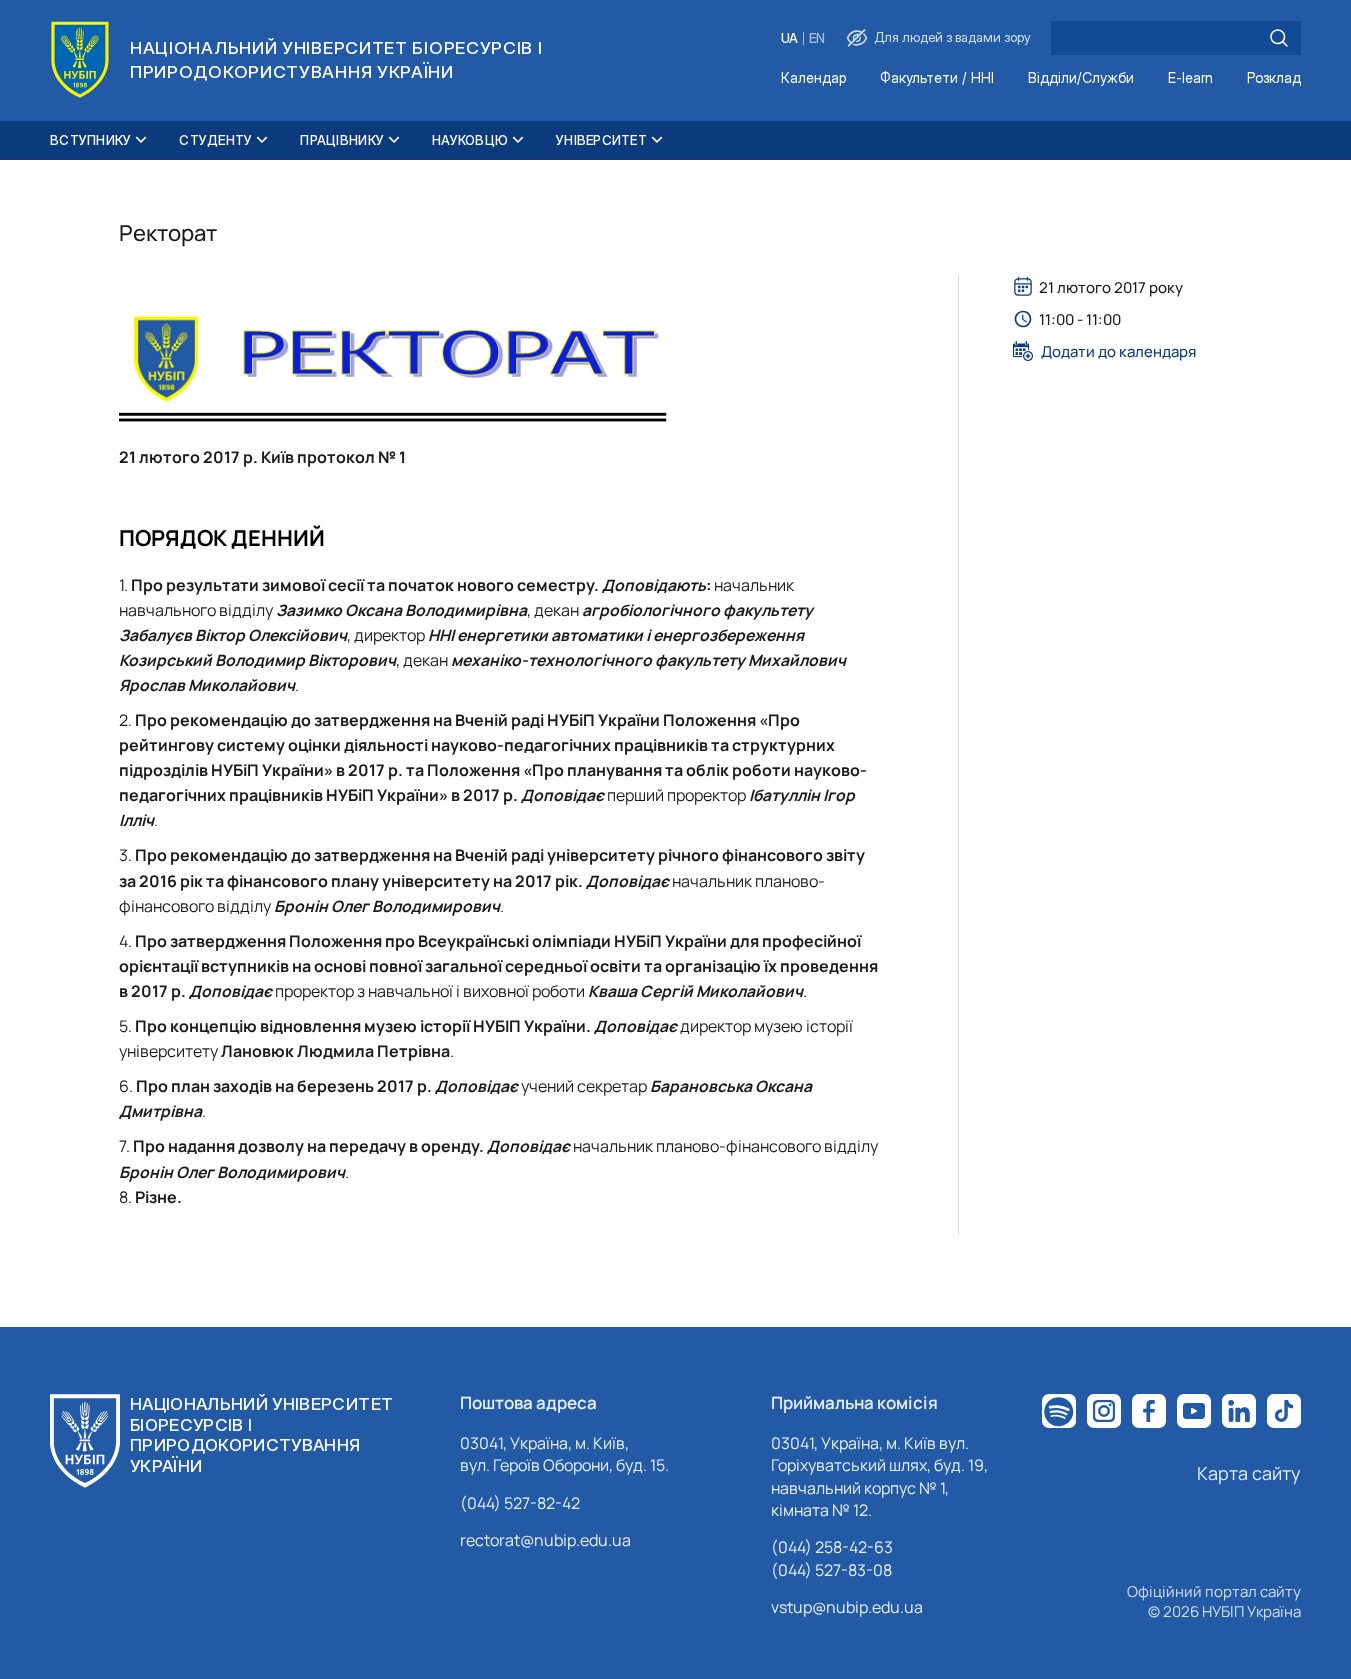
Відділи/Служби (1081, 78)
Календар (813, 78)
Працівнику (342, 140)
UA (789, 38)
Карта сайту (1249, 1473)
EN (817, 38)
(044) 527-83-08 (831, 1570)
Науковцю (470, 140)
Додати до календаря (1118, 351)
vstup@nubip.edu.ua (847, 1607)
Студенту (215, 140)
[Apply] (1279, 38)
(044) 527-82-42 (520, 1503)
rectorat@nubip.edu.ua (545, 1540)
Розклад (1274, 78)
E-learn (1190, 78)
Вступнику (90, 140)
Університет (601, 140)
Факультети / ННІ (937, 78)
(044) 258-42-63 (832, 1547)
